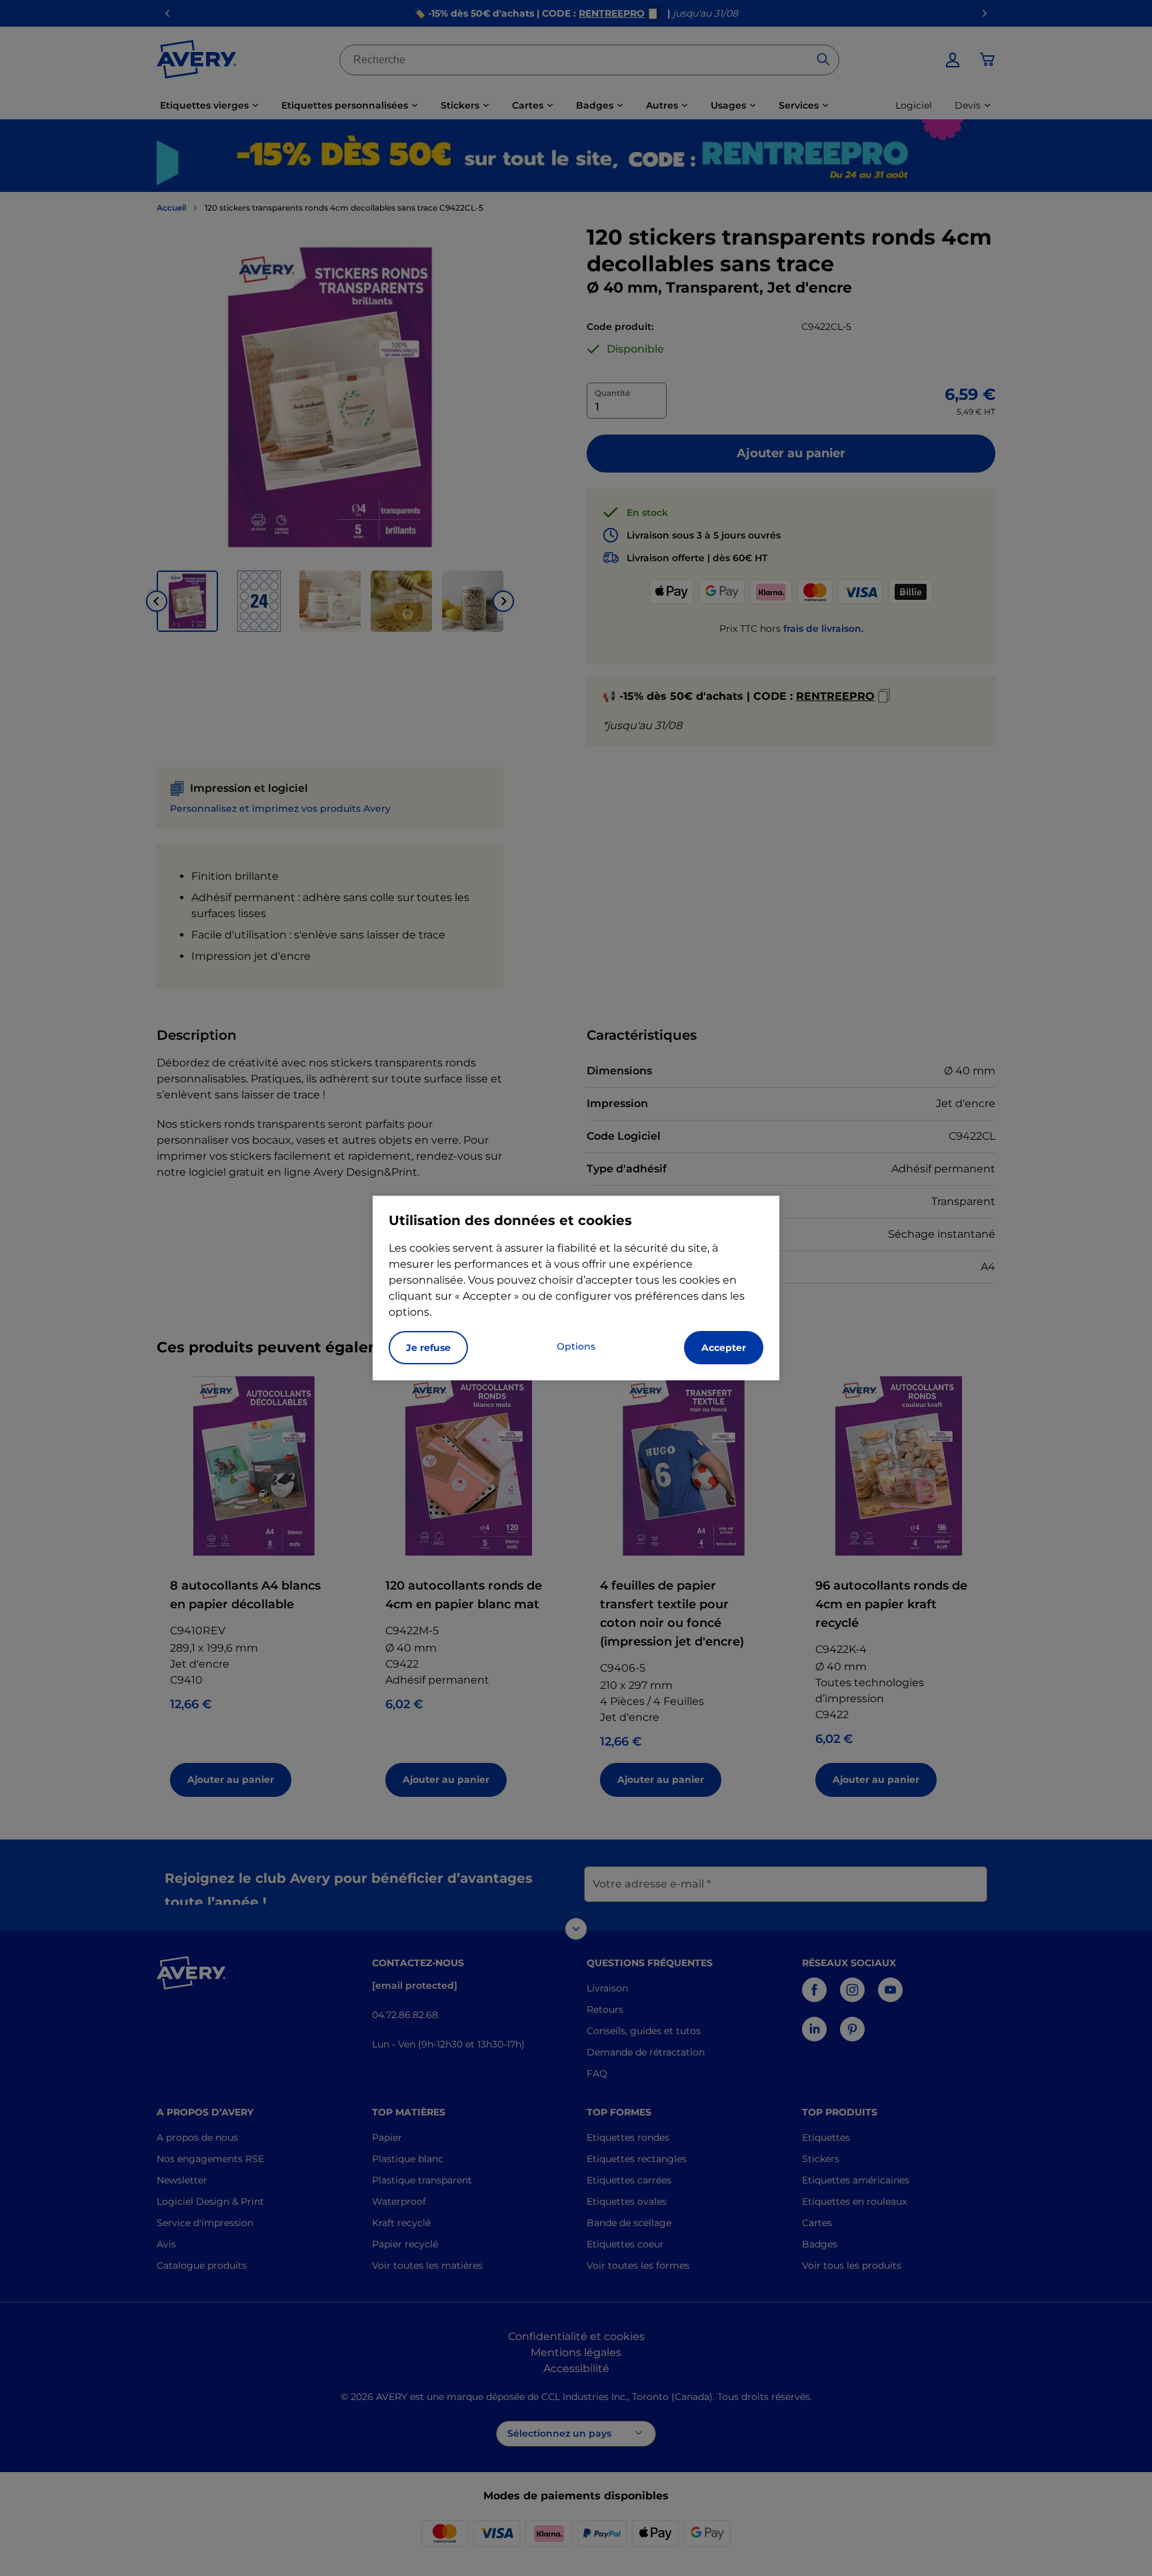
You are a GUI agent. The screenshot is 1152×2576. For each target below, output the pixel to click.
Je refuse (428, 1348)
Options (576, 1346)
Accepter (724, 1348)
